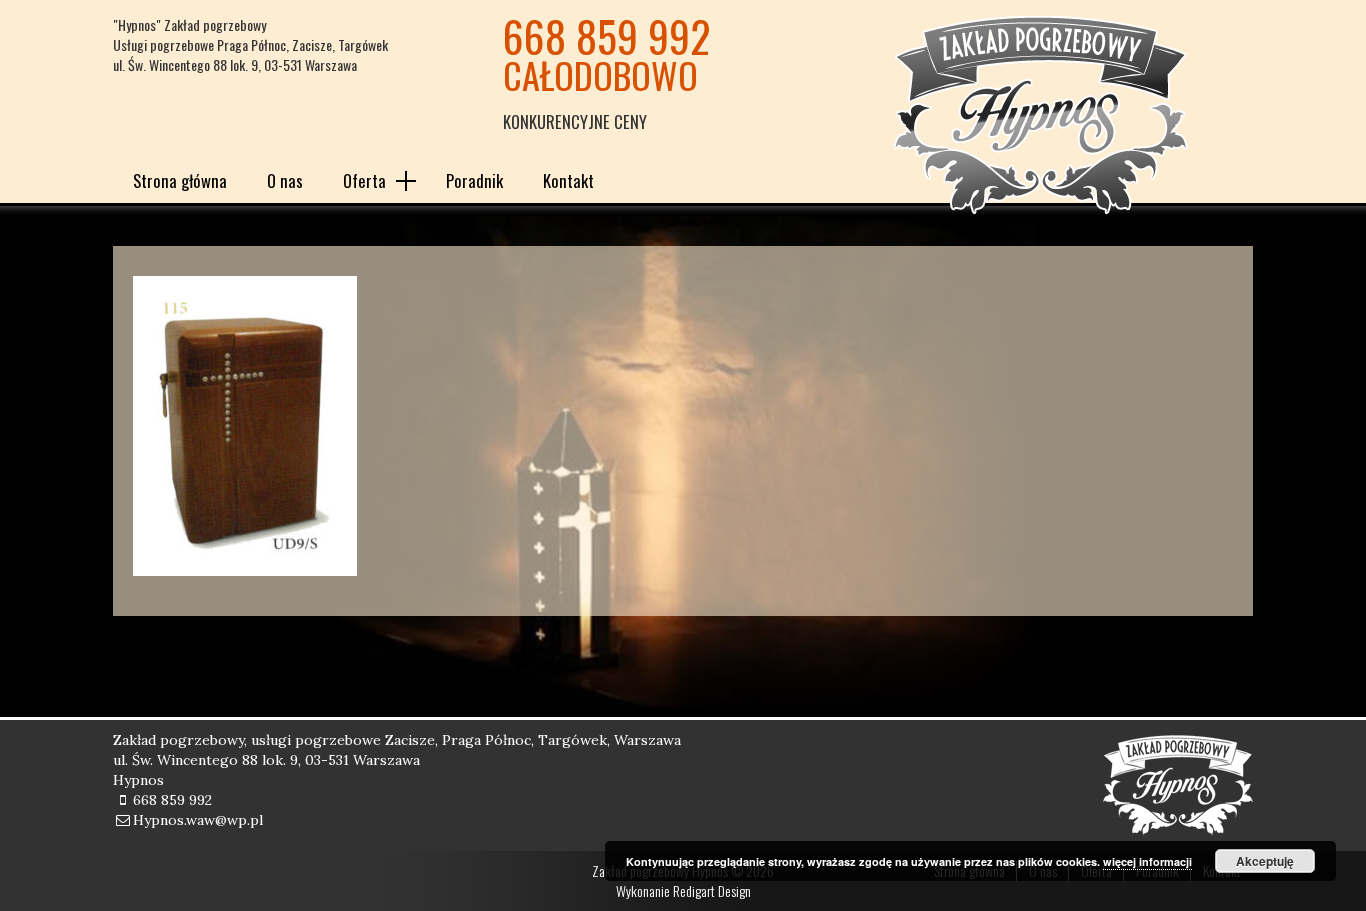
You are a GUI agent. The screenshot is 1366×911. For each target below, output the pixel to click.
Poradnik (474, 180)
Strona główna (180, 180)
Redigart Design (712, 890)
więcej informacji (1147, 861)
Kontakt (568, 180)
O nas (285, 180)
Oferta (364, 180)
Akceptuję (1265, 861)
